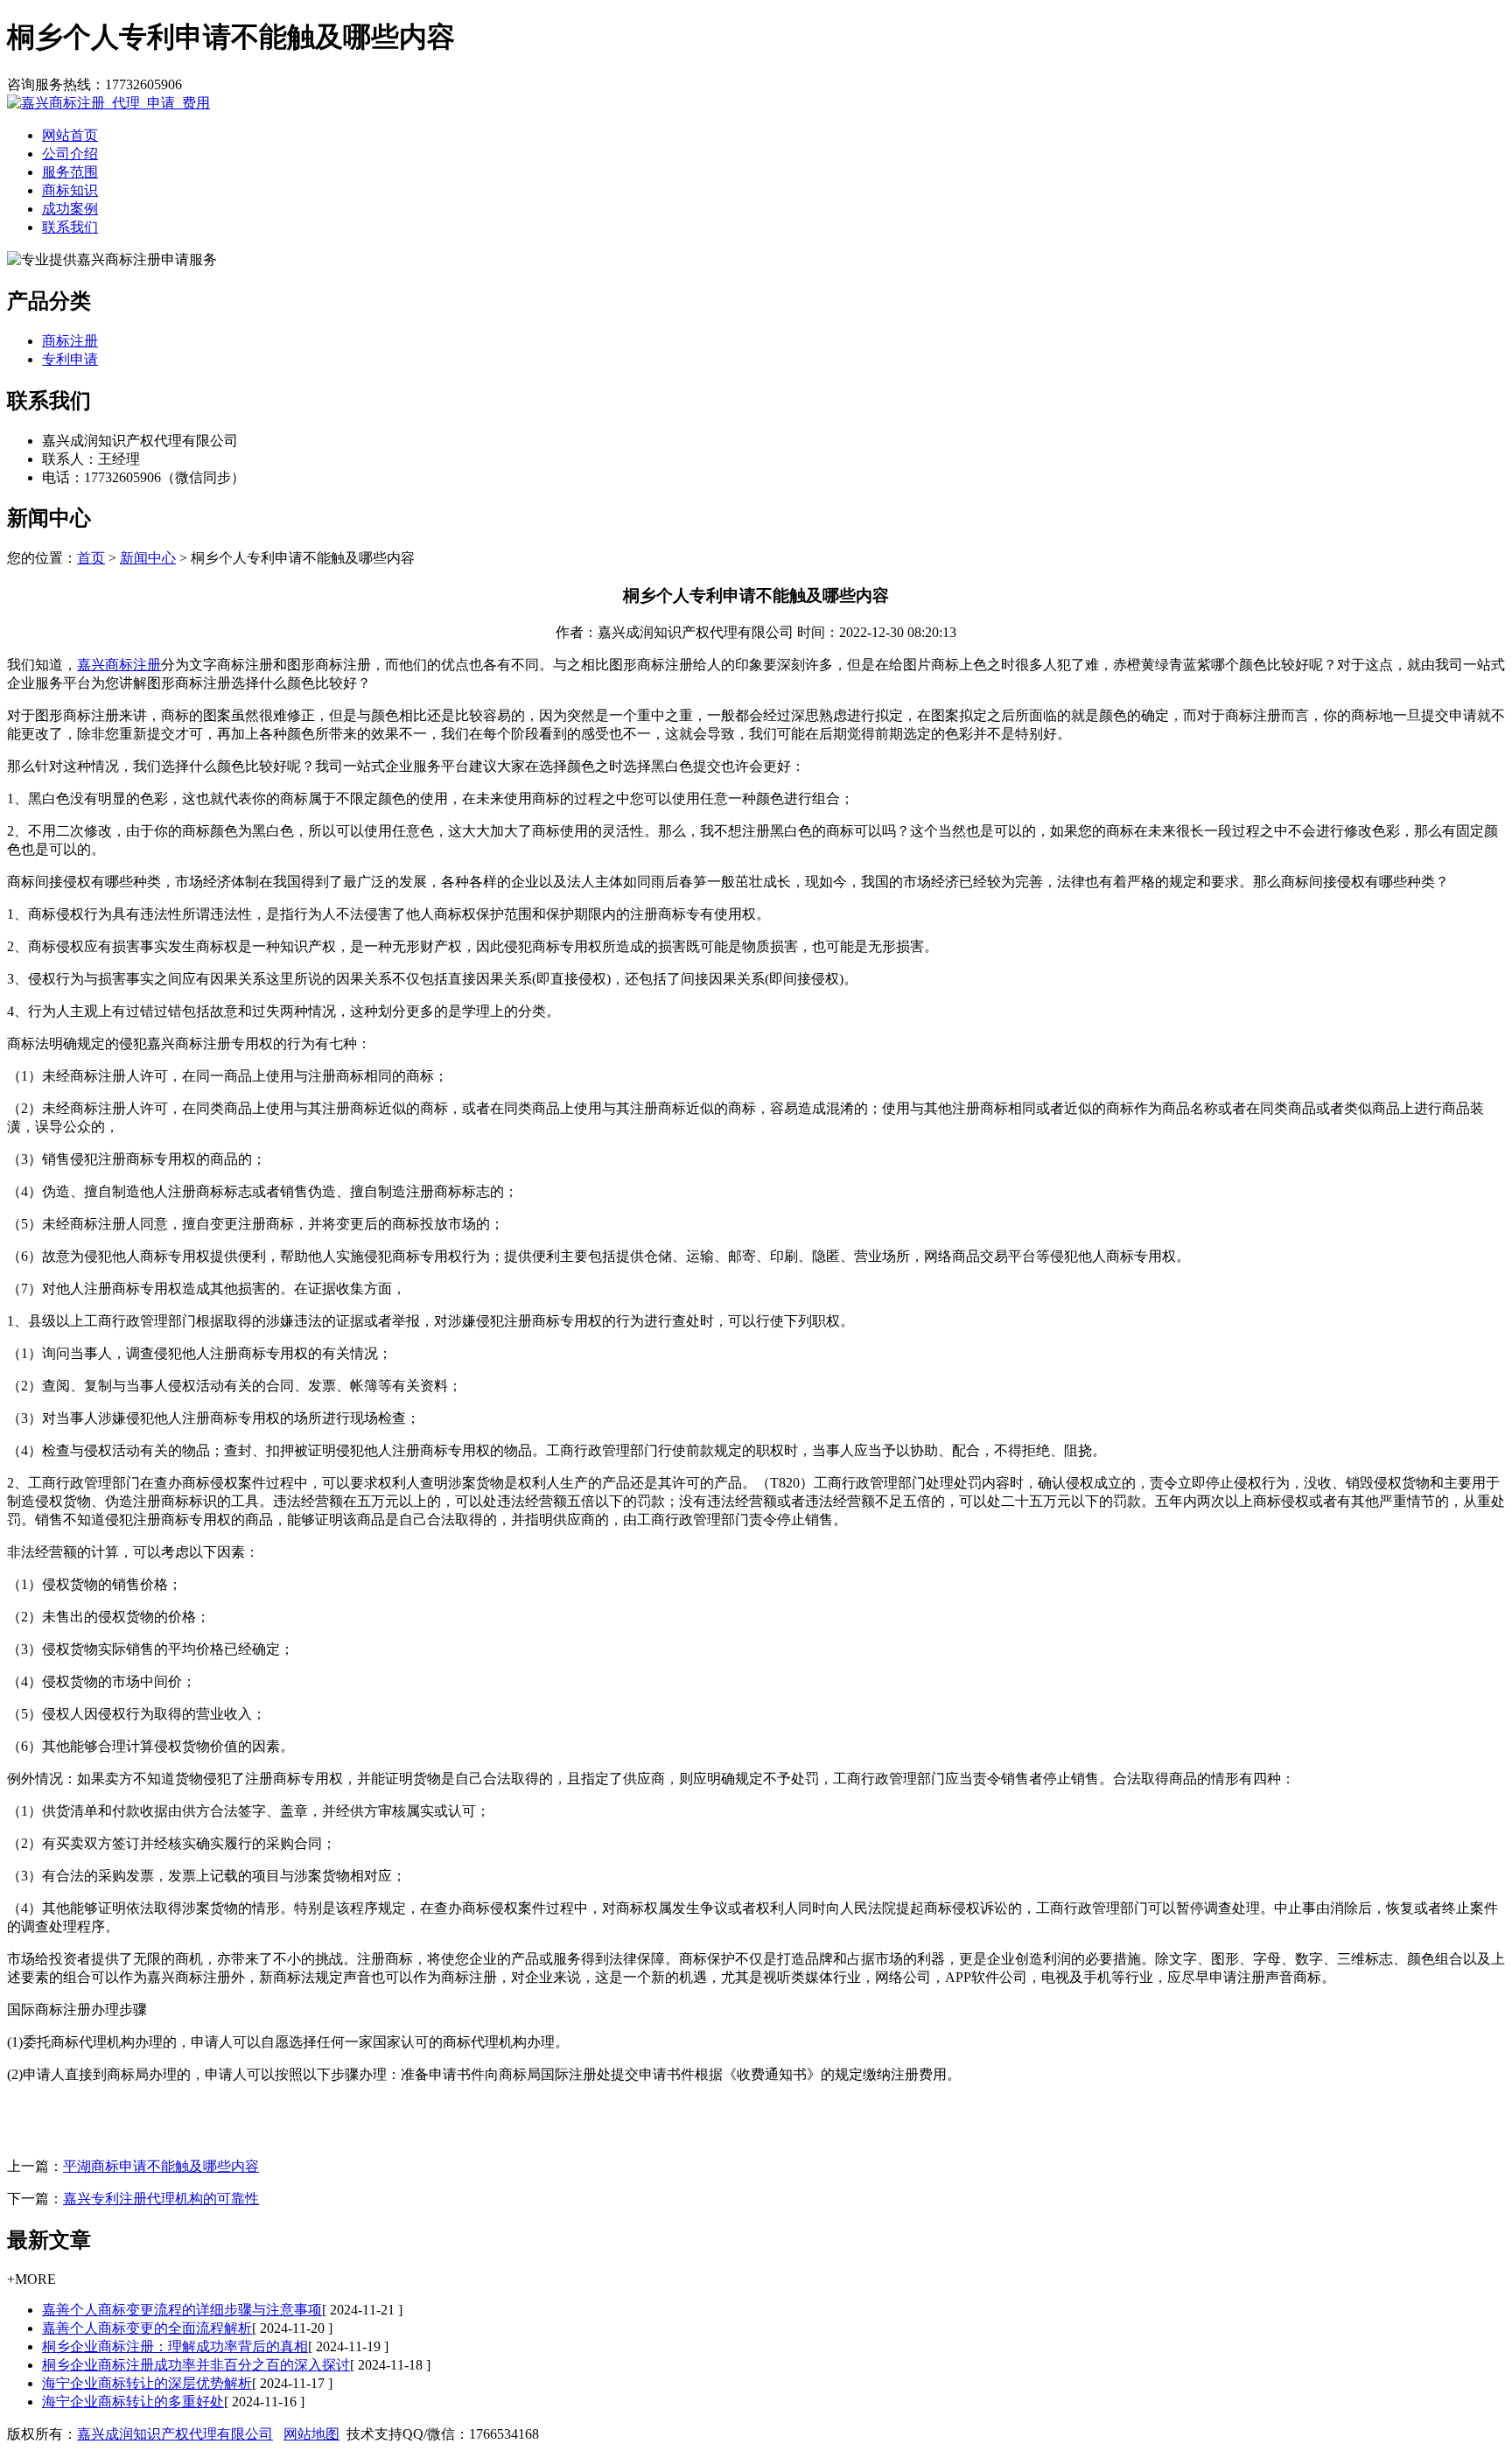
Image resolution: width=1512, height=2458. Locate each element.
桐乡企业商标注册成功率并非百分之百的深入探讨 (196, 2365)
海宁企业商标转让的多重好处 (133, 2402)
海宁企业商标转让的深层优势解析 (147, 2383)
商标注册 (70, 341)
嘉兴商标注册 (119, 665)
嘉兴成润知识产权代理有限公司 (175, 2434)
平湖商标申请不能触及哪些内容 (161, 2166)
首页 (91, 558)
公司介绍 (70, 154)
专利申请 (70, 359)
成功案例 (70, 209)
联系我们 (70, 227)
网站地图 (311, 2434)
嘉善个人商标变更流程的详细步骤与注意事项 (182, 2310)
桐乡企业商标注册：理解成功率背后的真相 (175, 2346)
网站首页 (70, 135)
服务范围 (70, 172)
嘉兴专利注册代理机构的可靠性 (161, 2199)
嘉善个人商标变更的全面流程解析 (147, 2328)
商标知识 (70, 190)
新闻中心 (148, 558)
